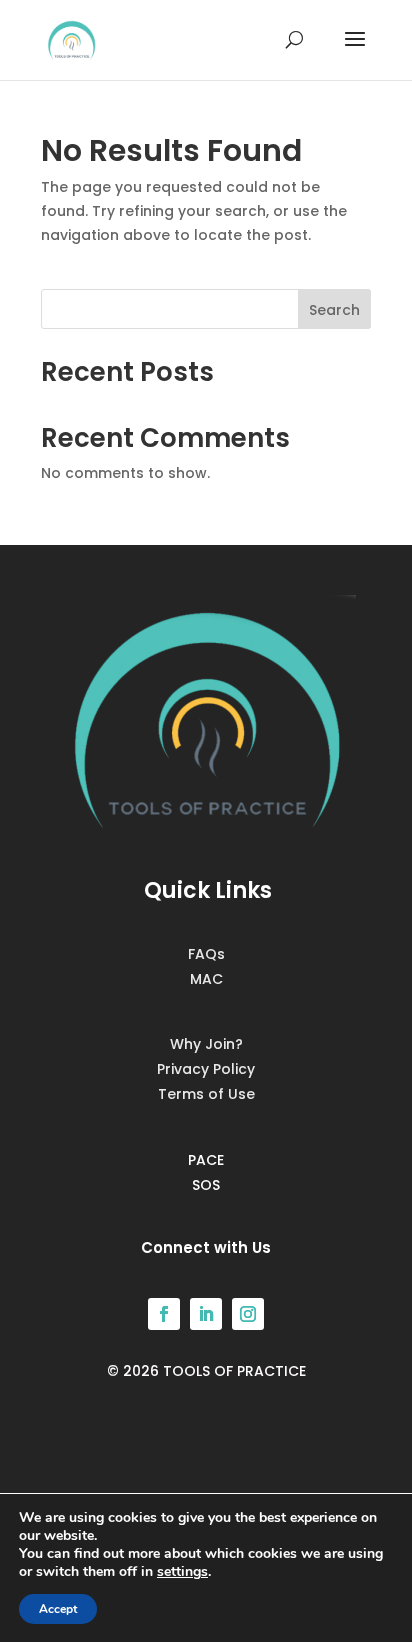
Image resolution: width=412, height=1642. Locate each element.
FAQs (206, 954)
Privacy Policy (206, 1069)
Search (334, 310)
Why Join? (206, 1044)
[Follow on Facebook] (164, 1314)
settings (182, 1572)
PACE (206, 1160)
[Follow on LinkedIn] (206, 1314)
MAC (206, 979)
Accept (58, 1609)
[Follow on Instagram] (248, 1314)
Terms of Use (206, 1094)
